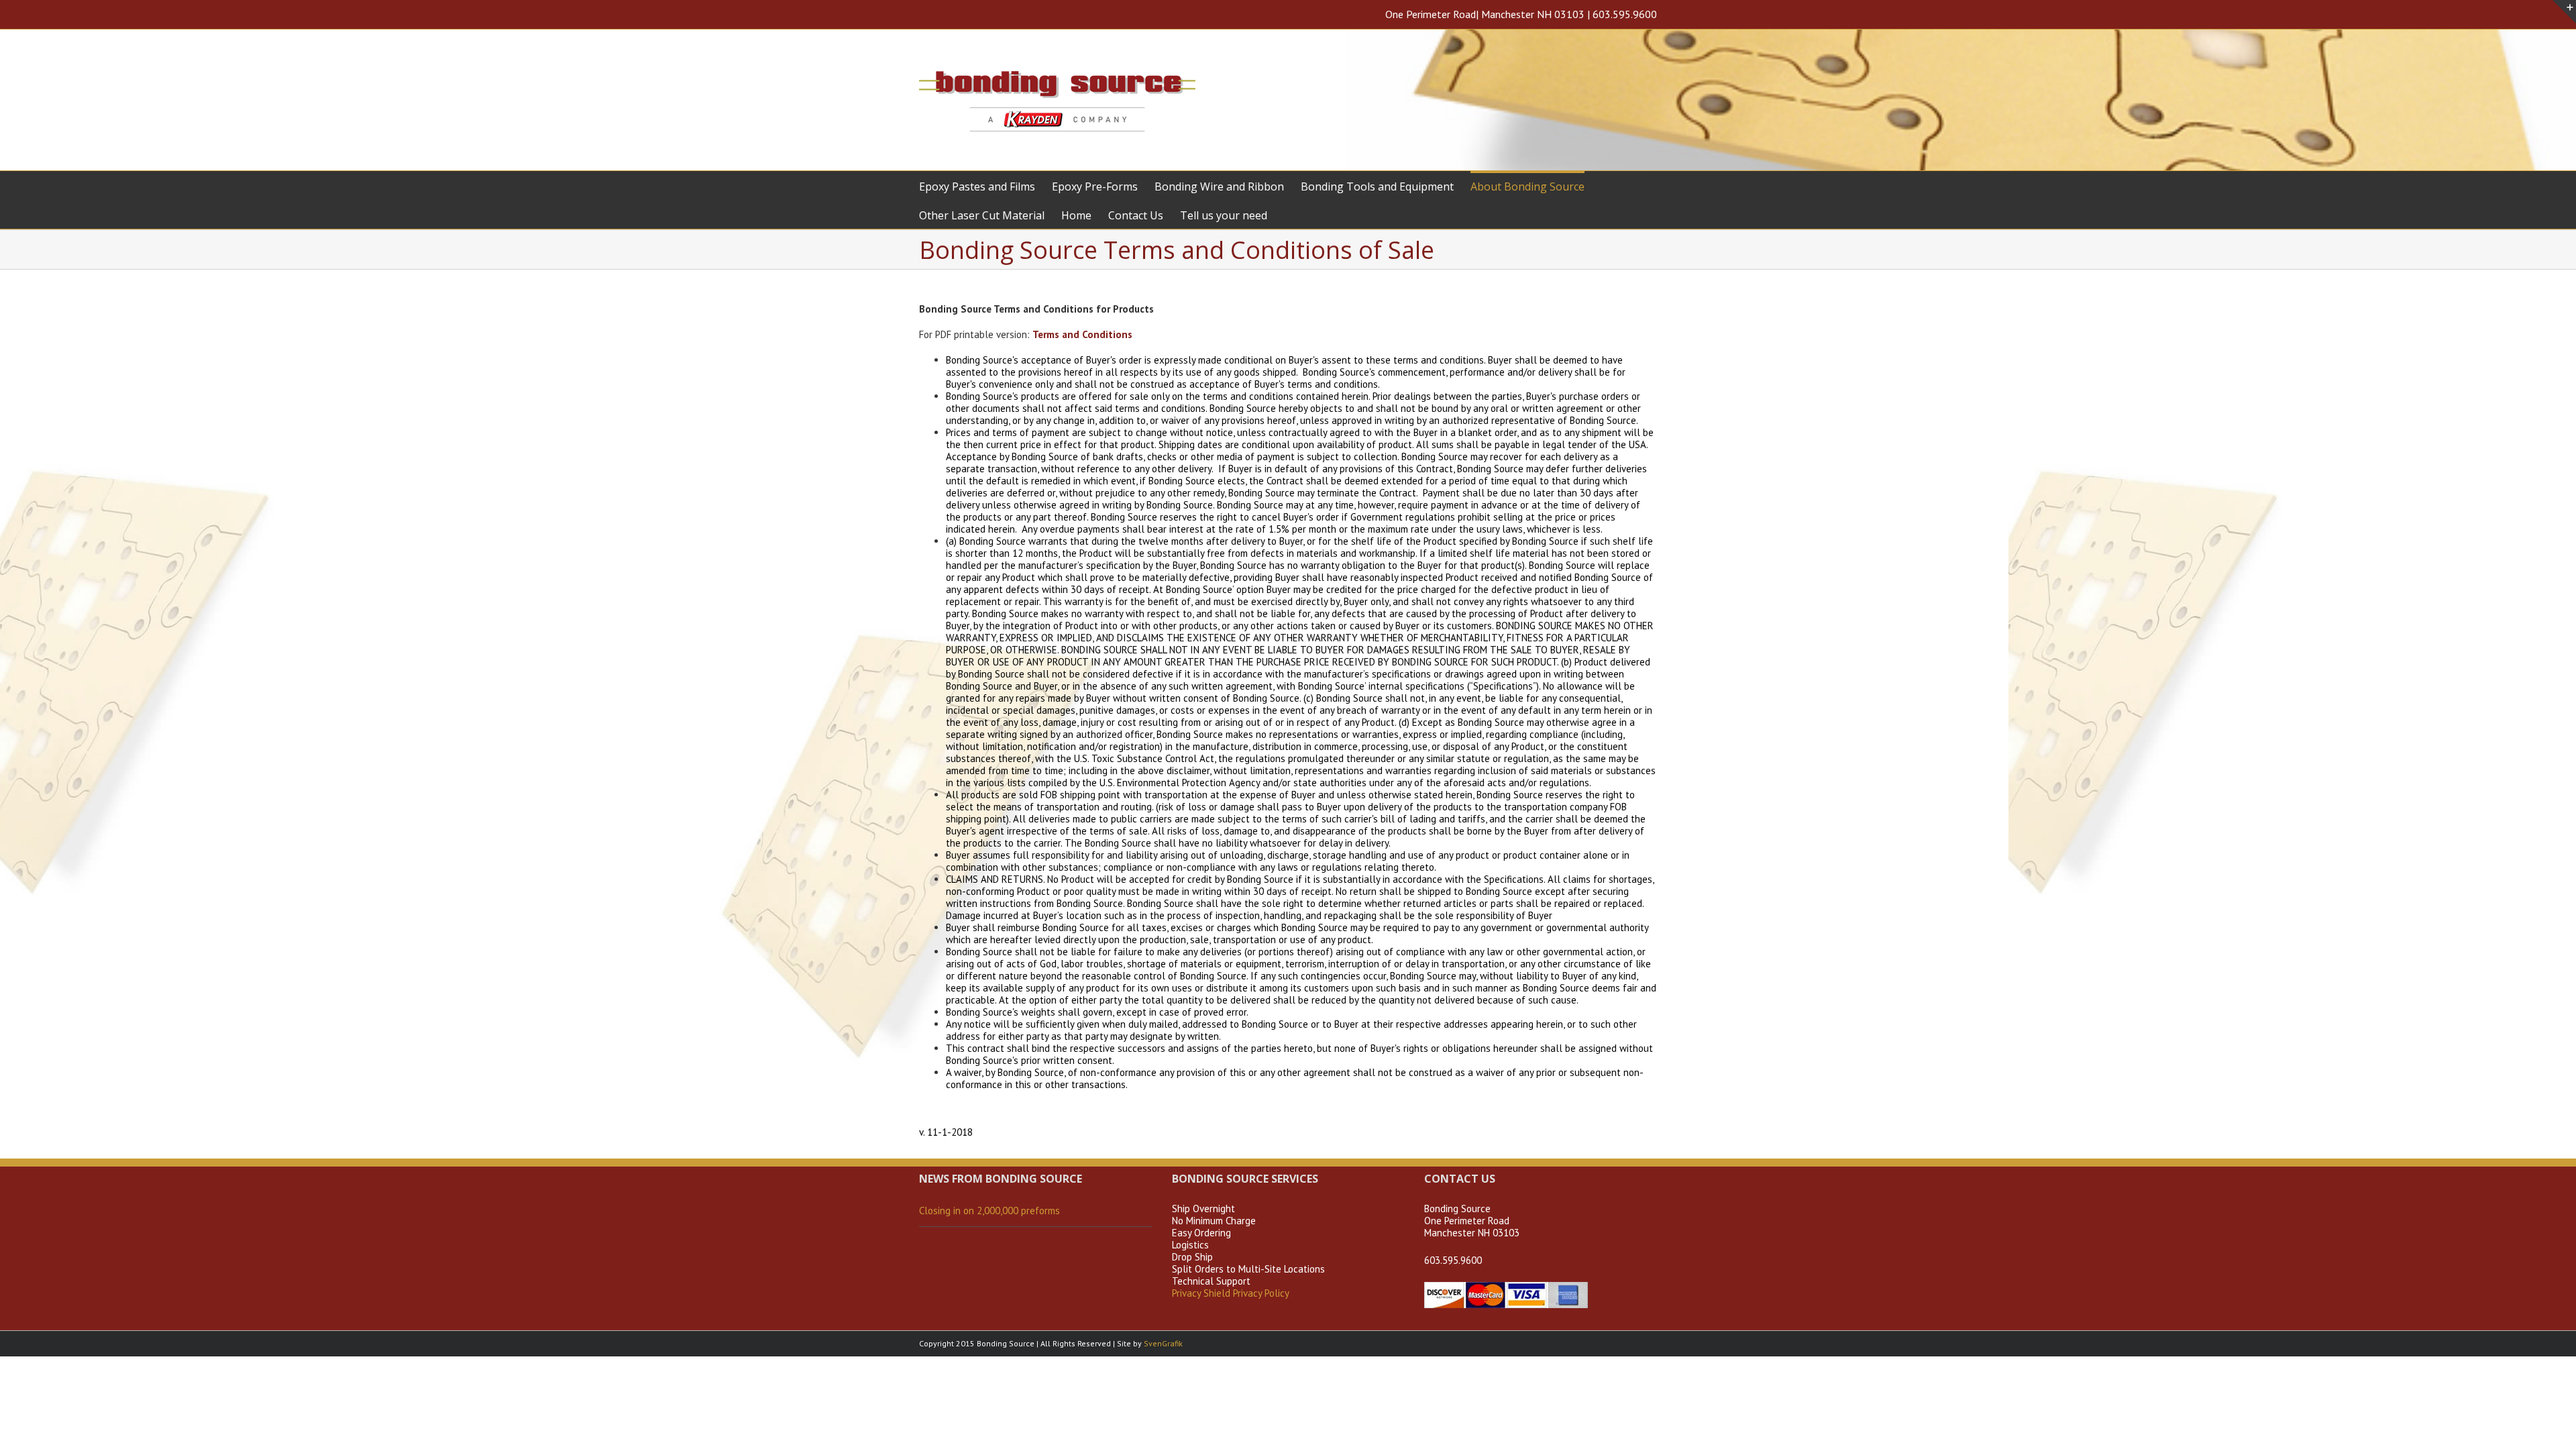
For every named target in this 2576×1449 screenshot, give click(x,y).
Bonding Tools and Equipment (1377, 186)
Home (1076, 215)
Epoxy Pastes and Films (977, 186)
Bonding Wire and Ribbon (1219, 186)
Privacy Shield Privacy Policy (1231, 1293)
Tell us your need (1224, 215)
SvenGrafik (1163, 1343)
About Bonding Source (1527, 186)
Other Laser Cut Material (982, 215)
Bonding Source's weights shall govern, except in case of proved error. (1097, 1012)
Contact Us (1136, 215)
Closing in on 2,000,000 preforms (989, 1211)
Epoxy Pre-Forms (1095, 186)
